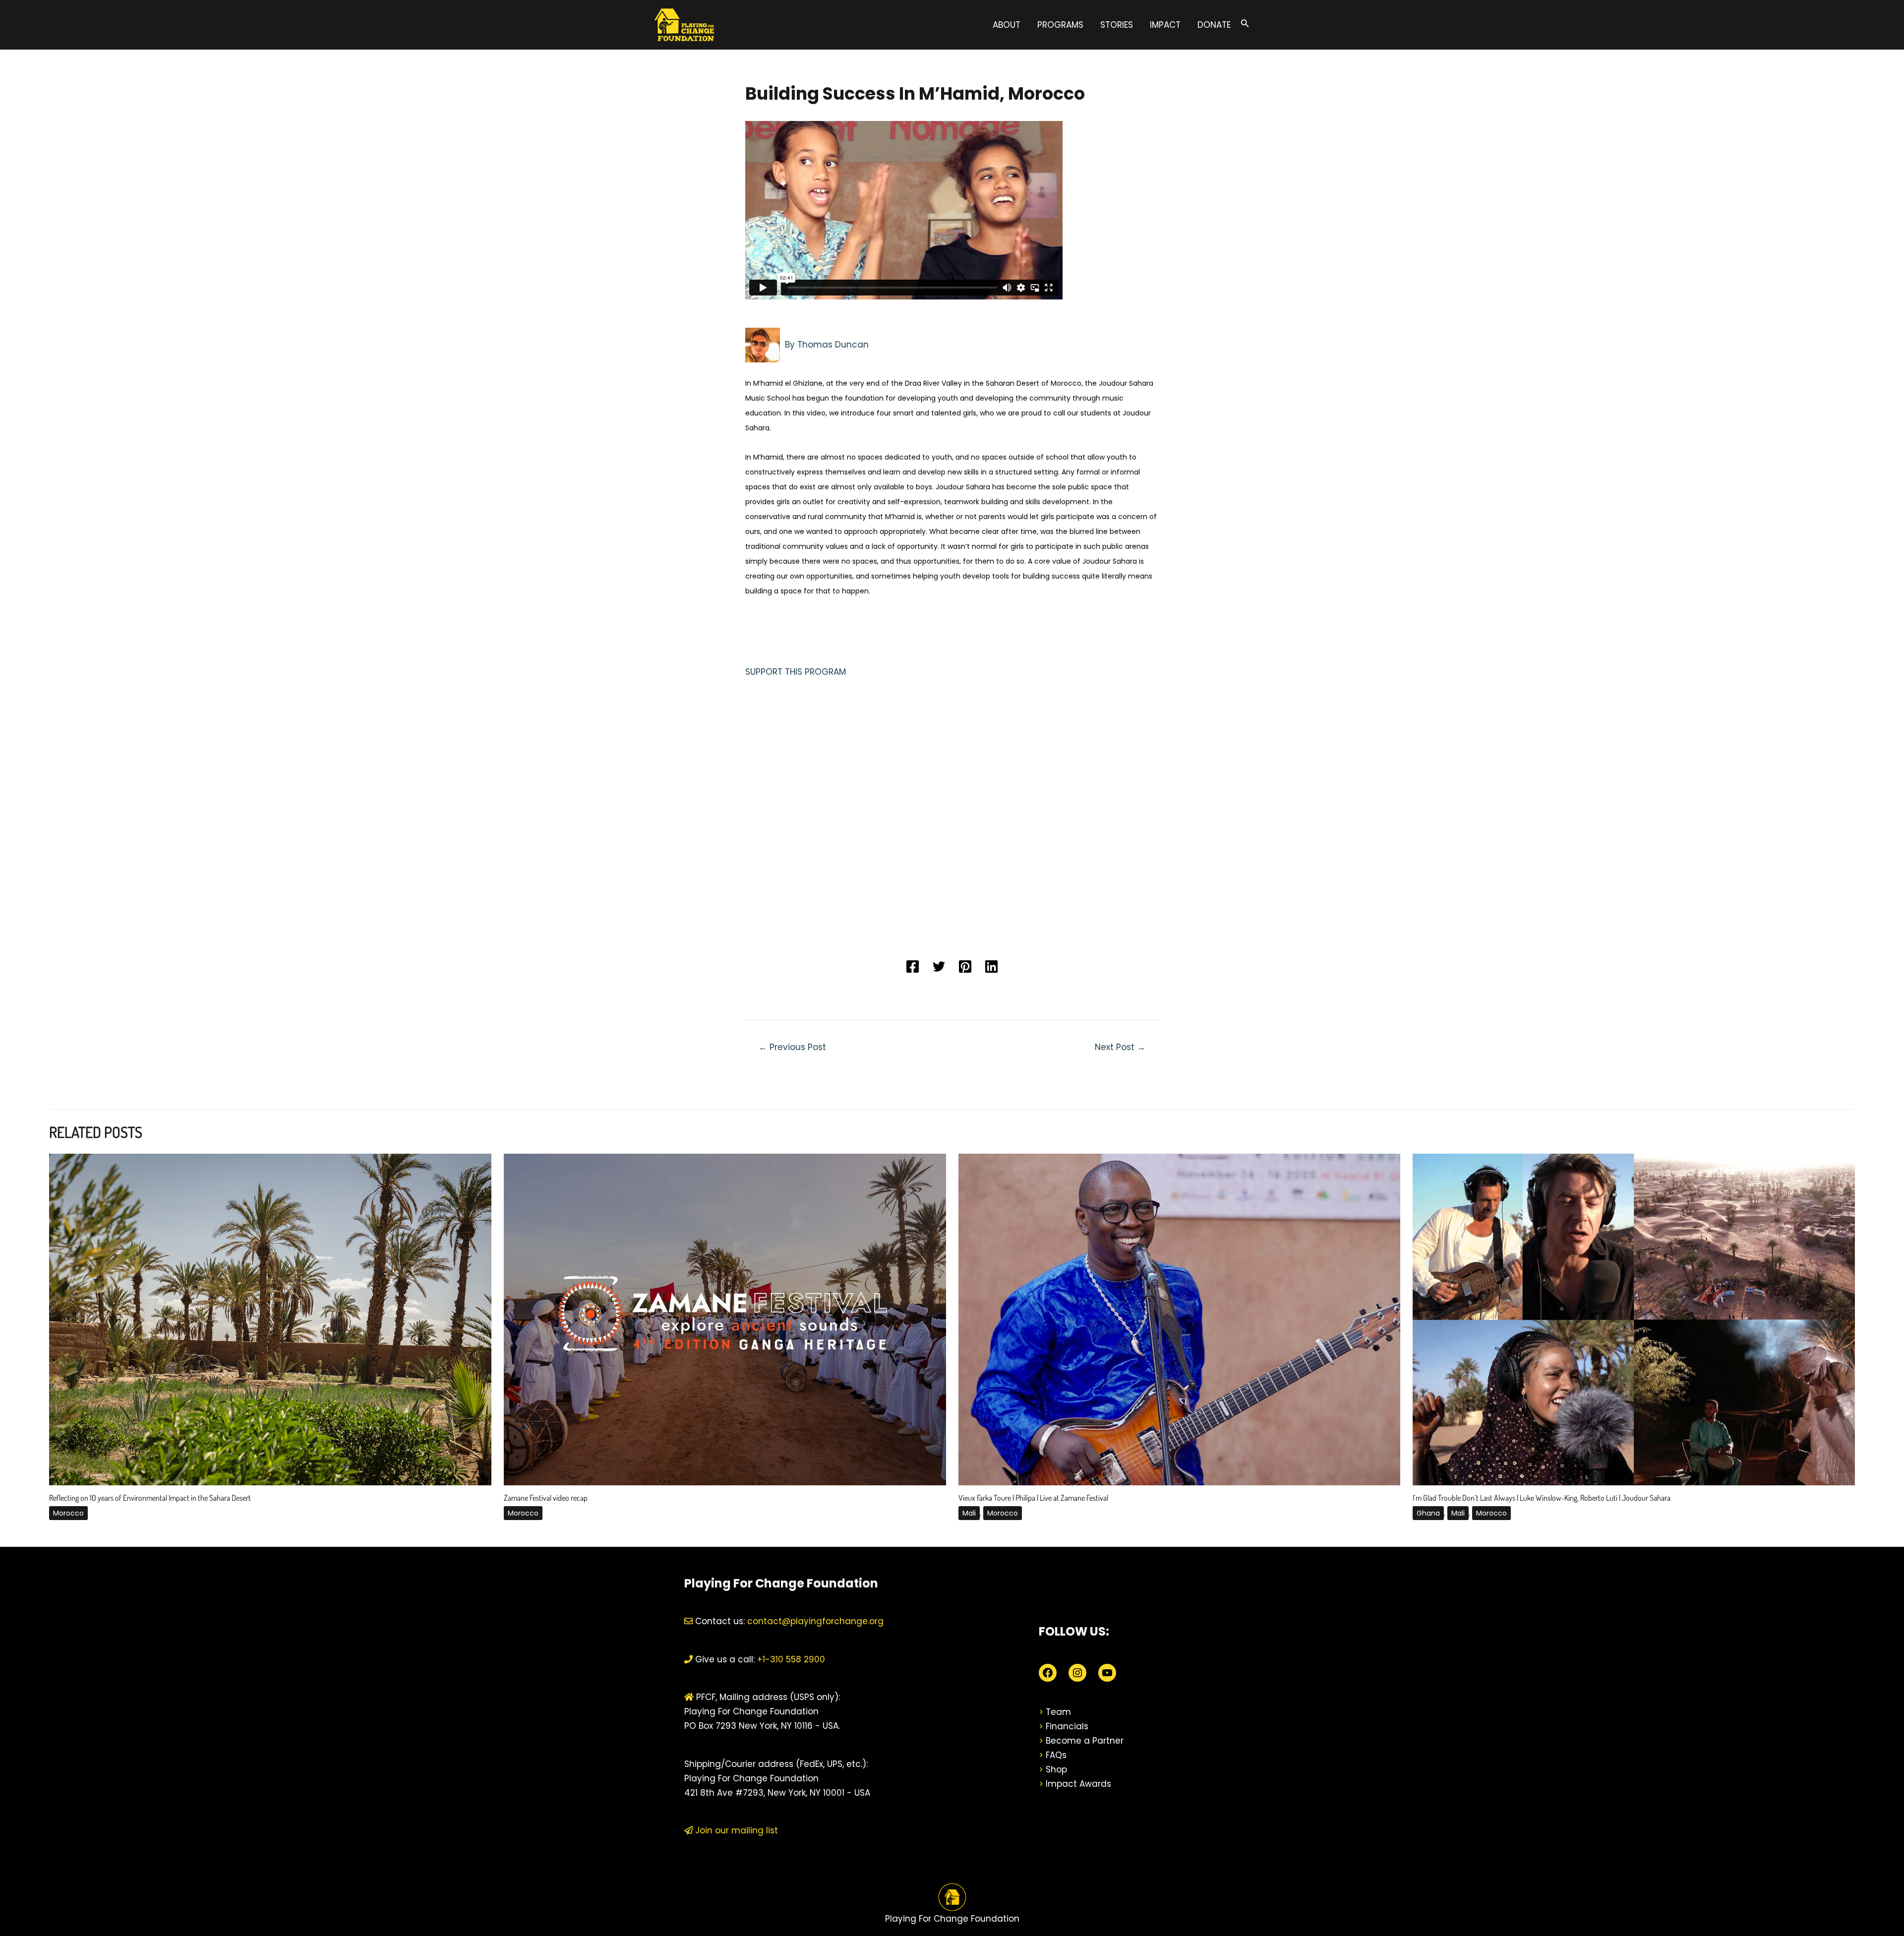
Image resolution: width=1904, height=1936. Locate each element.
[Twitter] (939, 967)
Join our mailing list (735, 1830)
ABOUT (1007, 25)
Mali (969, 1513)
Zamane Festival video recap (546, 1498)
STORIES (1117, 25)
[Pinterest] (965, 967)
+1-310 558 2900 (790, 1659)
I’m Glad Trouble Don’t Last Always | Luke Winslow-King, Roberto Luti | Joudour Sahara (1542, 1498)
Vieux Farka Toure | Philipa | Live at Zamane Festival (1033, 1498)
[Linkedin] (991, 967)
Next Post (1120, 1047)
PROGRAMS (1060, 25)
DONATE (1214, 25)
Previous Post (792, 1047)
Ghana (1428, 1513)
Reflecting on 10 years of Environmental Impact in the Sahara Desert (150, 1498)
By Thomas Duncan (827, 344)
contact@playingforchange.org (815, 1621)
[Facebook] (913, 967)
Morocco (68, 1513)
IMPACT (1165, 25)
